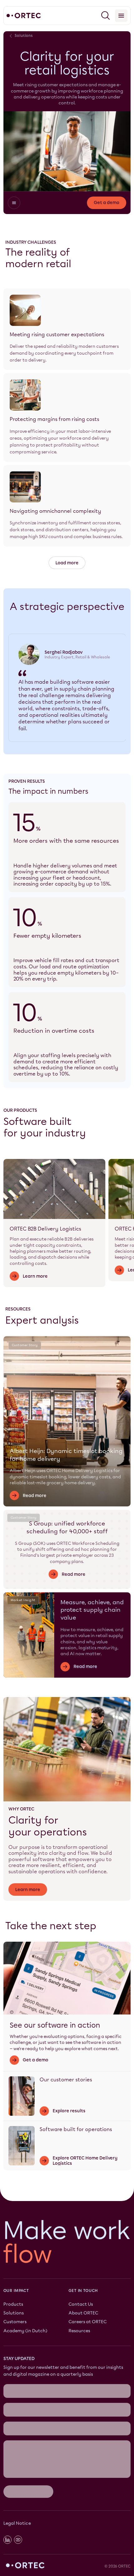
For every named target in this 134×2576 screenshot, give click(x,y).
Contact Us (81, 2304)
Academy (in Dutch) (25, 2331)
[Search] (106, 16)
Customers (15, 2322)
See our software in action (55, 2025)
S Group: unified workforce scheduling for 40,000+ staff (67, 1527)
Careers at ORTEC (88, 2322)
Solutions (14, 2313)
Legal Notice (17, 2523)
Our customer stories (66, 2080)
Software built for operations (76, 2129)
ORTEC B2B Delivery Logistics (45, 1229)
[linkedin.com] (7, 2540)
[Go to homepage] (24, 16)
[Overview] (14, 203)
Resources (79, 2331)
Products (13, 2304)
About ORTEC (83, 2313)
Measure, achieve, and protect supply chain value (92, 1610)
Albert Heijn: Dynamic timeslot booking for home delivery (66, 1455)
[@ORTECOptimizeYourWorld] (18, 2540)
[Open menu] (121, 16)
